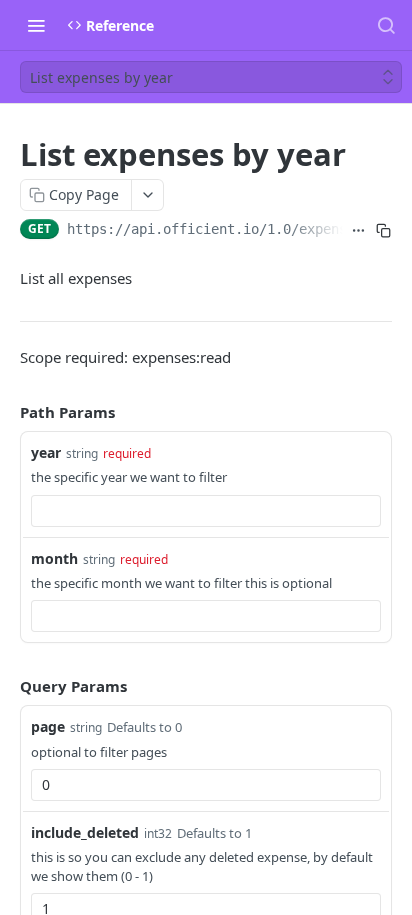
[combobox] (206, 511)
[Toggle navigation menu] (36, 25)
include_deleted (85, 832)
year (46, 452)
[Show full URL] (359, 231)
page (48, 726)
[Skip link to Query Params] (6, 686)
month (54, 558)
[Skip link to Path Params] (6, 412)
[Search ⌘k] (386, 25)
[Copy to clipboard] (383, 231)
